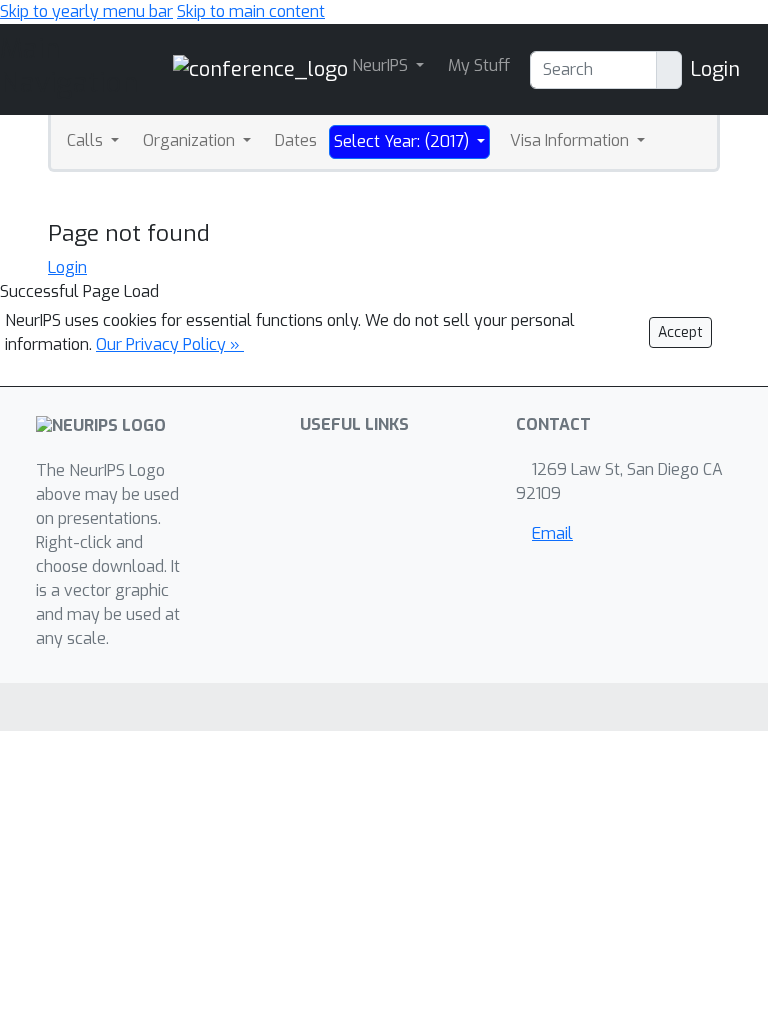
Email (552, 533)
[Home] (260, 68)
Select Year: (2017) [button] (403, 141)
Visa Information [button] (571, 140)
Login (715, 69)
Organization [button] (191, 140)
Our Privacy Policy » (170, 344)
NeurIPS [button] (382, 65)
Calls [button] (87, 140)
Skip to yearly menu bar (86, 11)
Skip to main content (251, 11)
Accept (680, 332)
